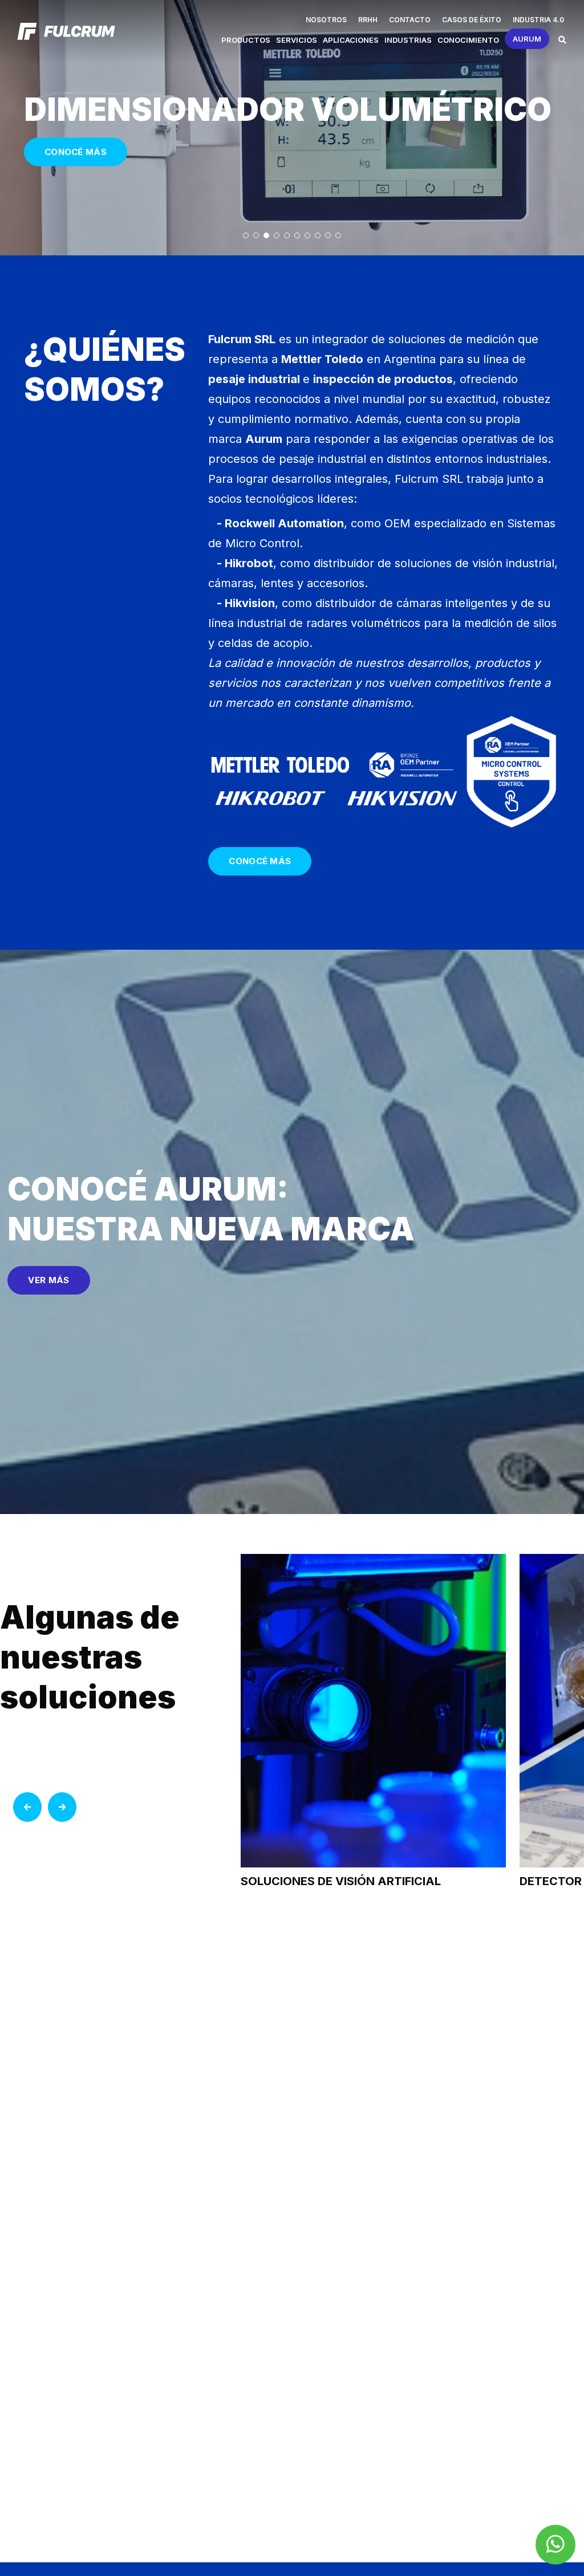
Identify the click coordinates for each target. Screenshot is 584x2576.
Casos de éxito (472, 20)
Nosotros (326, 20)
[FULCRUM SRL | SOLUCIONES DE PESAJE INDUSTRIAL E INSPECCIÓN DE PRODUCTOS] (66, 31)
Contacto (410, 20)
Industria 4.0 (538, 20)
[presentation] (27, 1807)
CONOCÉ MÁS (76, 152)
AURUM (527, 39)
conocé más (260, 861)
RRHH (368, 20)
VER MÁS (48, 1280)
